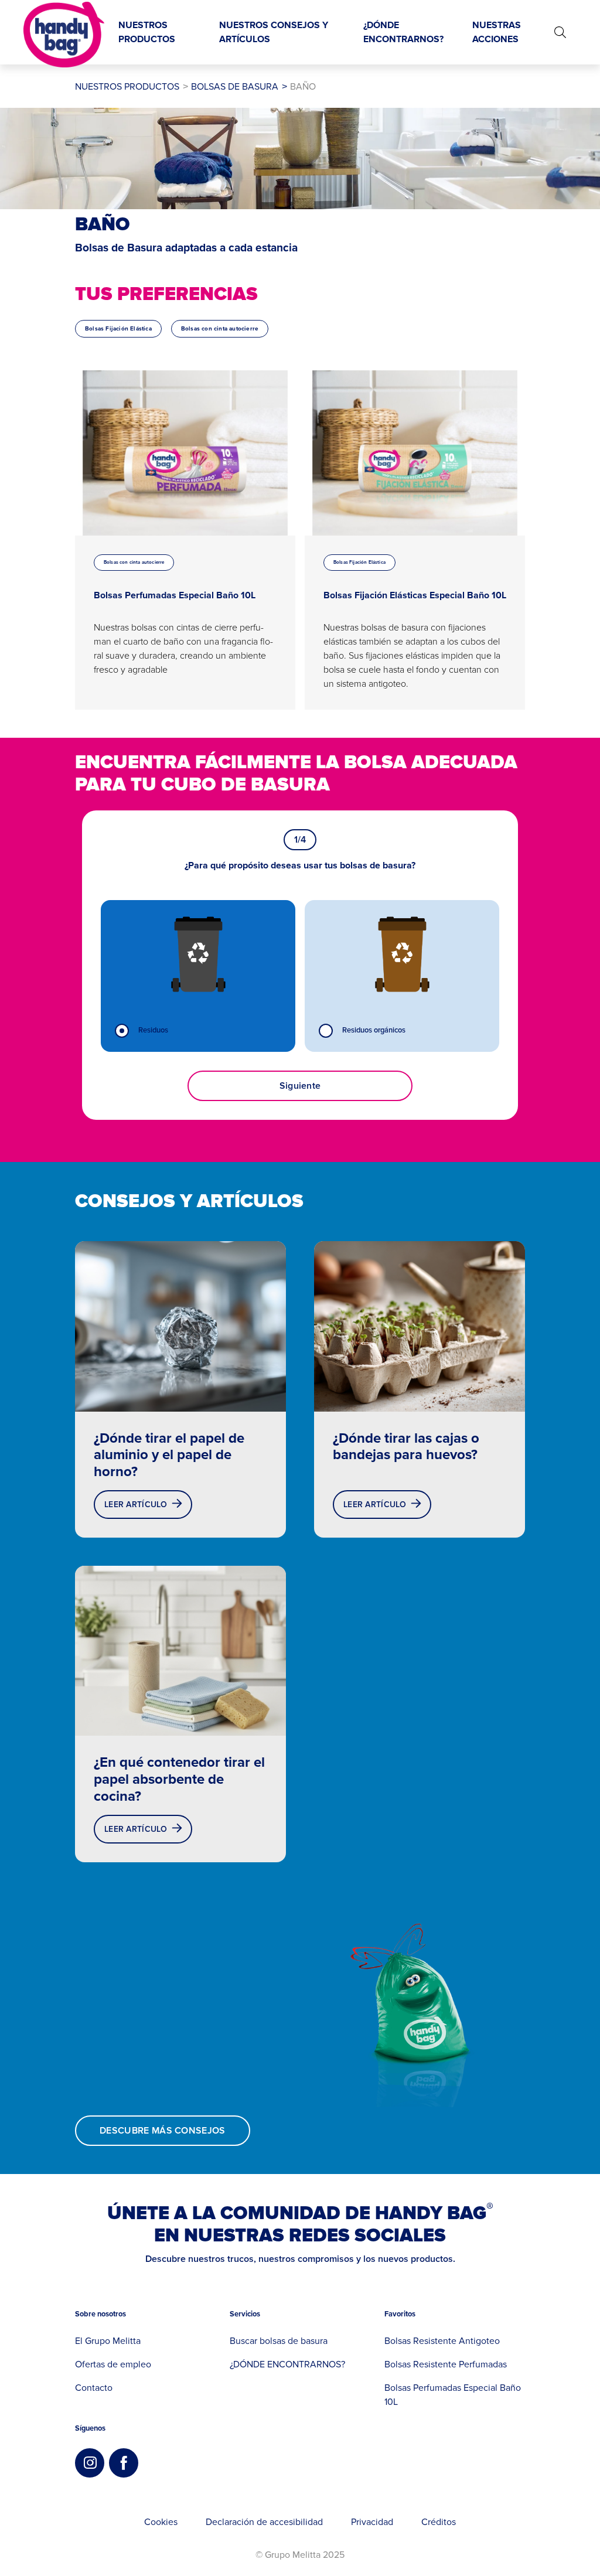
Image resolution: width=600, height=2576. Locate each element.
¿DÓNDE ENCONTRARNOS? (287, 2364)
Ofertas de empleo (113, 2364)
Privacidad (372, 2522)
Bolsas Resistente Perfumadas (446, 2364)
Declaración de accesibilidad (264, 2522)
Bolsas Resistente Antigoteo (442, 2341)
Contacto (94, 2388)
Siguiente (300, 1086)
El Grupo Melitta (108, 2341)
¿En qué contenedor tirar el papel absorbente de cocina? (179, 1779)
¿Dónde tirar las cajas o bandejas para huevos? (406, 1447)
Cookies (161, 2522)
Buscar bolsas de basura (279, 2341)
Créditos (439, 2522)
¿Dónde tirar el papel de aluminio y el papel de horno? (169, 1455)
